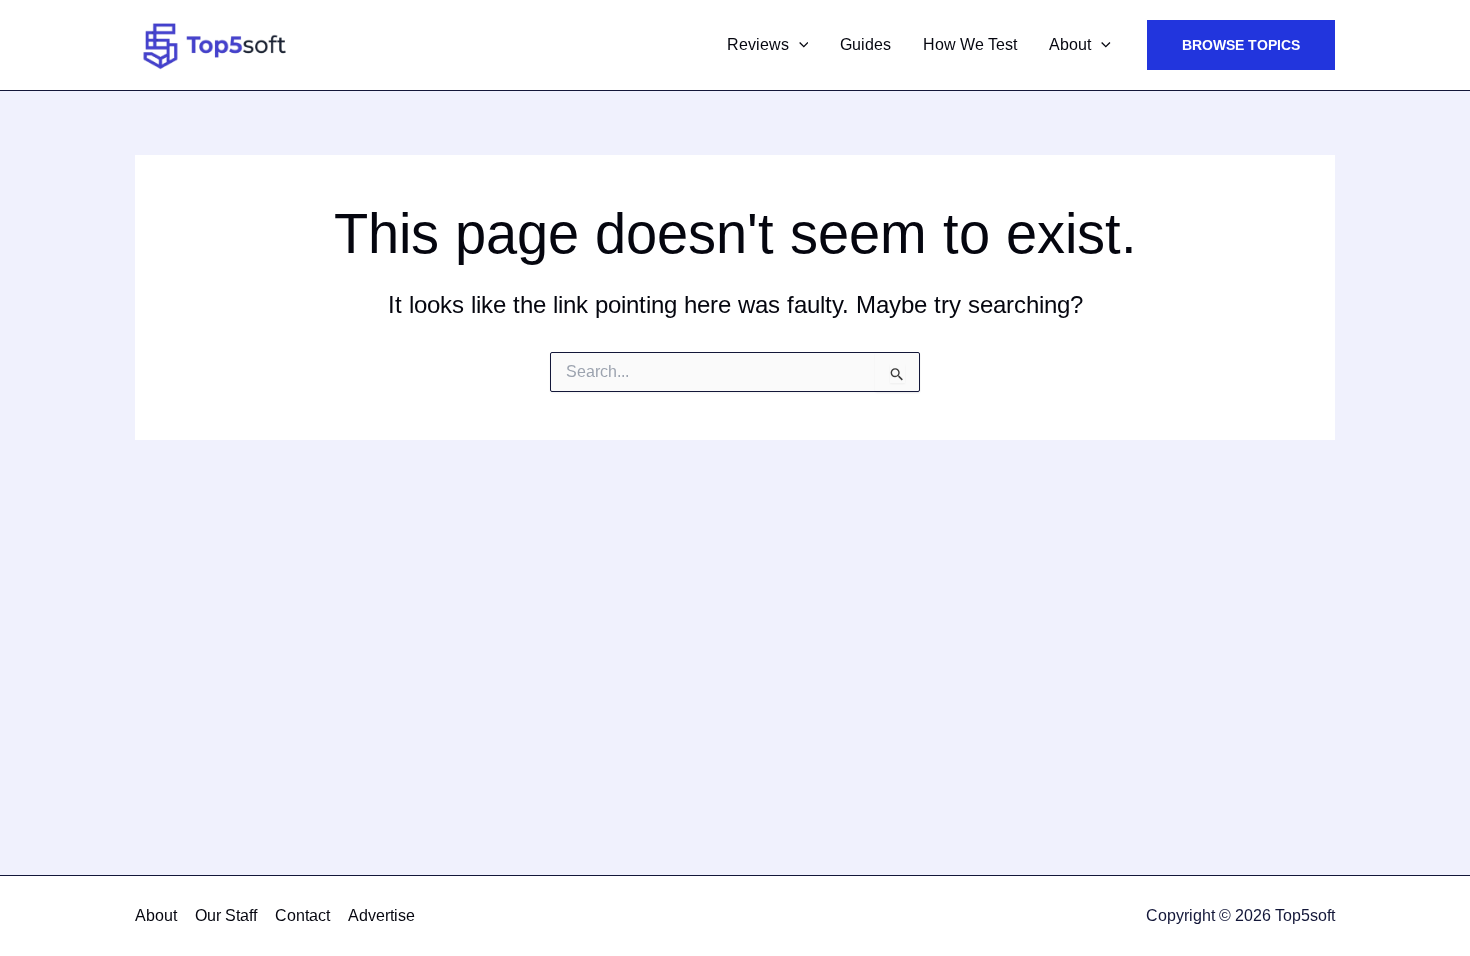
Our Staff (226, 915)
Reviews (758, 44)
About (1070, 44)
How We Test (970, 44)
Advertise (381, 915)
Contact (302, 915)
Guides (865, 44)
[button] (799, 45)
